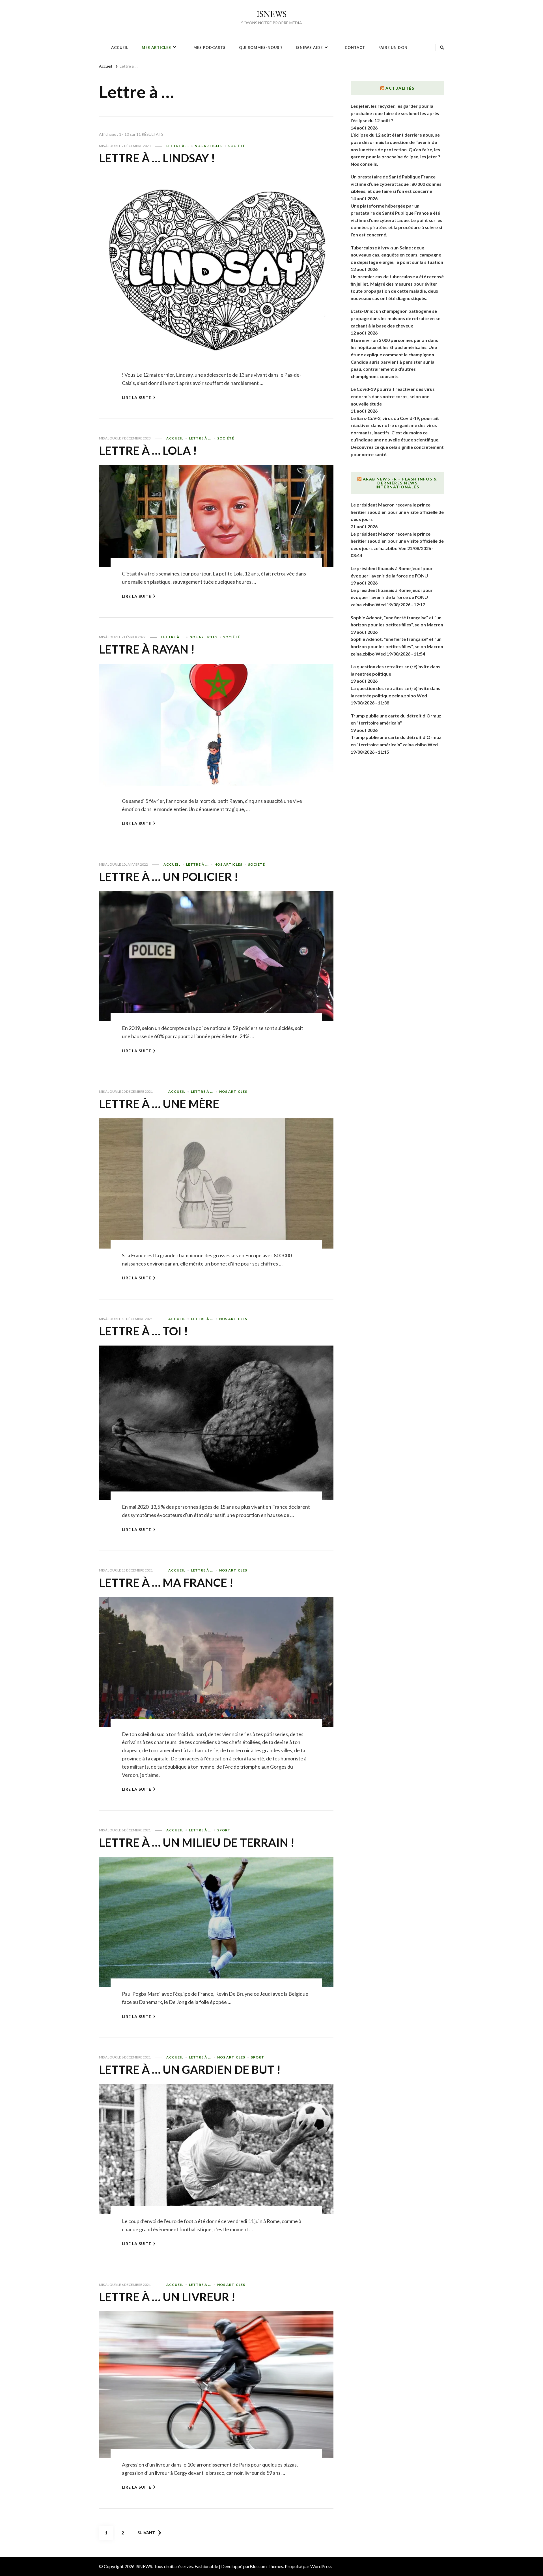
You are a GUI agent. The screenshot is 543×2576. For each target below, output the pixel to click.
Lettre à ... (178, 146)
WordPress (321, 2566)
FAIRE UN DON (393, 48)
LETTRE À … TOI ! (143, 1331)
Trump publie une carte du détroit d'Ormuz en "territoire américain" (396, 719)
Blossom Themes (266, 2566)
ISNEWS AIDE (309, 48)
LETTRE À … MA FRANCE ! (166, 1583)
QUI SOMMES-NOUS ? (261, 48)
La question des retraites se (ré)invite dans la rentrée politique (396, 670)
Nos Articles (209, 146)
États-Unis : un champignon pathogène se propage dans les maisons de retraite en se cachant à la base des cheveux (396, 318)
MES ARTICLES (156, 48)
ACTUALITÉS (400, 88)
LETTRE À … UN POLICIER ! (169, 877)
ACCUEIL (120, 48)
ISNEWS (272, 14)
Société (237, 146)
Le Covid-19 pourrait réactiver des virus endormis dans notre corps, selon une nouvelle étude (393, 396)
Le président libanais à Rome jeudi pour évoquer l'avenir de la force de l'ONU (392, 572)
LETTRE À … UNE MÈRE (159, 1104)
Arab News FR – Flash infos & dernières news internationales (400, 483)
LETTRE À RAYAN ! (147, 649)
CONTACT (355, 48)
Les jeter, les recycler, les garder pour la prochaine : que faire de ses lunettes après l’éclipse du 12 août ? (395, 113)
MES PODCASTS (210, 48)
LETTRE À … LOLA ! (148, 450)
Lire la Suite (137, 397)
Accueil (175, 438)
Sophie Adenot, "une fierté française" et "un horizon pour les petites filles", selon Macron (397, 621)
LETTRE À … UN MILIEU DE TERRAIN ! (197, 1842)
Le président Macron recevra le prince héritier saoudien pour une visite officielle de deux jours (397, 512)
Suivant (146, 2533)
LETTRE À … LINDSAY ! (157, 158)
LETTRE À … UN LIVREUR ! (167, 2297)
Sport (224, 1830)
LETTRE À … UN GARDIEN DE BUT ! (190, 2070)
